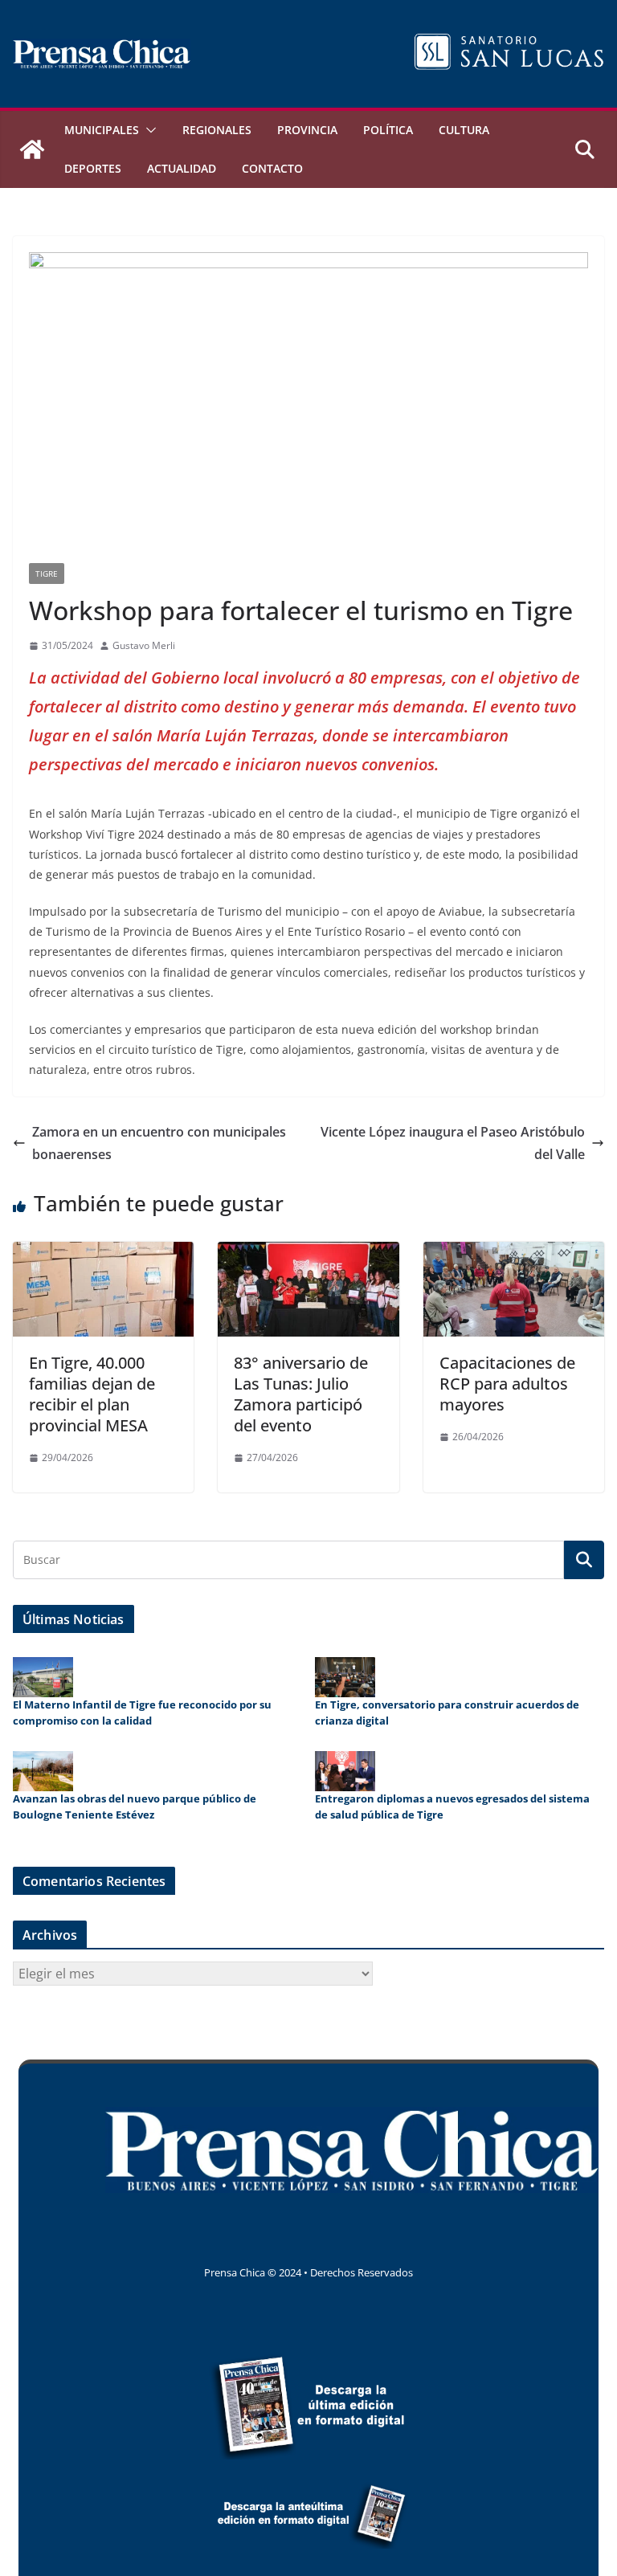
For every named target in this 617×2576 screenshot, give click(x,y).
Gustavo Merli (144, 645)
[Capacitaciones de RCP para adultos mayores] (514, 1253)
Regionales (217, 130)
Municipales (102, 130)
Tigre (47, 574)
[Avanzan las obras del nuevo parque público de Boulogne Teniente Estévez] (43, 1771)
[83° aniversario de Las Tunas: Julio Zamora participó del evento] (308, 1253)
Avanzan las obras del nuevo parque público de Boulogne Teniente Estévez (135, 1806)
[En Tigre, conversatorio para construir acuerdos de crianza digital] (345, 1677)
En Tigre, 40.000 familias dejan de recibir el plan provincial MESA (92, 1394)
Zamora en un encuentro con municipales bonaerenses (159, 1143)
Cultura (464, 130)
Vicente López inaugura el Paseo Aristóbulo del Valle (453, 1143)
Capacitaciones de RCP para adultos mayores (507, 1384)
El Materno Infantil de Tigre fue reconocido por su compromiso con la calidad (142, 1713)
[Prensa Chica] (32, 149)
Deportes (93, 168)
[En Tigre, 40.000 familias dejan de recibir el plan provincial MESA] (103, 1253)
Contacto (272, 168)
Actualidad (182, 168)
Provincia (307, 130)
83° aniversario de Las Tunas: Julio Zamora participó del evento (301, 1394)
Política (388, 130)
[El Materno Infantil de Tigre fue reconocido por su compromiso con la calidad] (43, 1677)
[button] (148, 130)
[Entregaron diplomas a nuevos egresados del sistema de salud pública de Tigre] (345, 1771)
